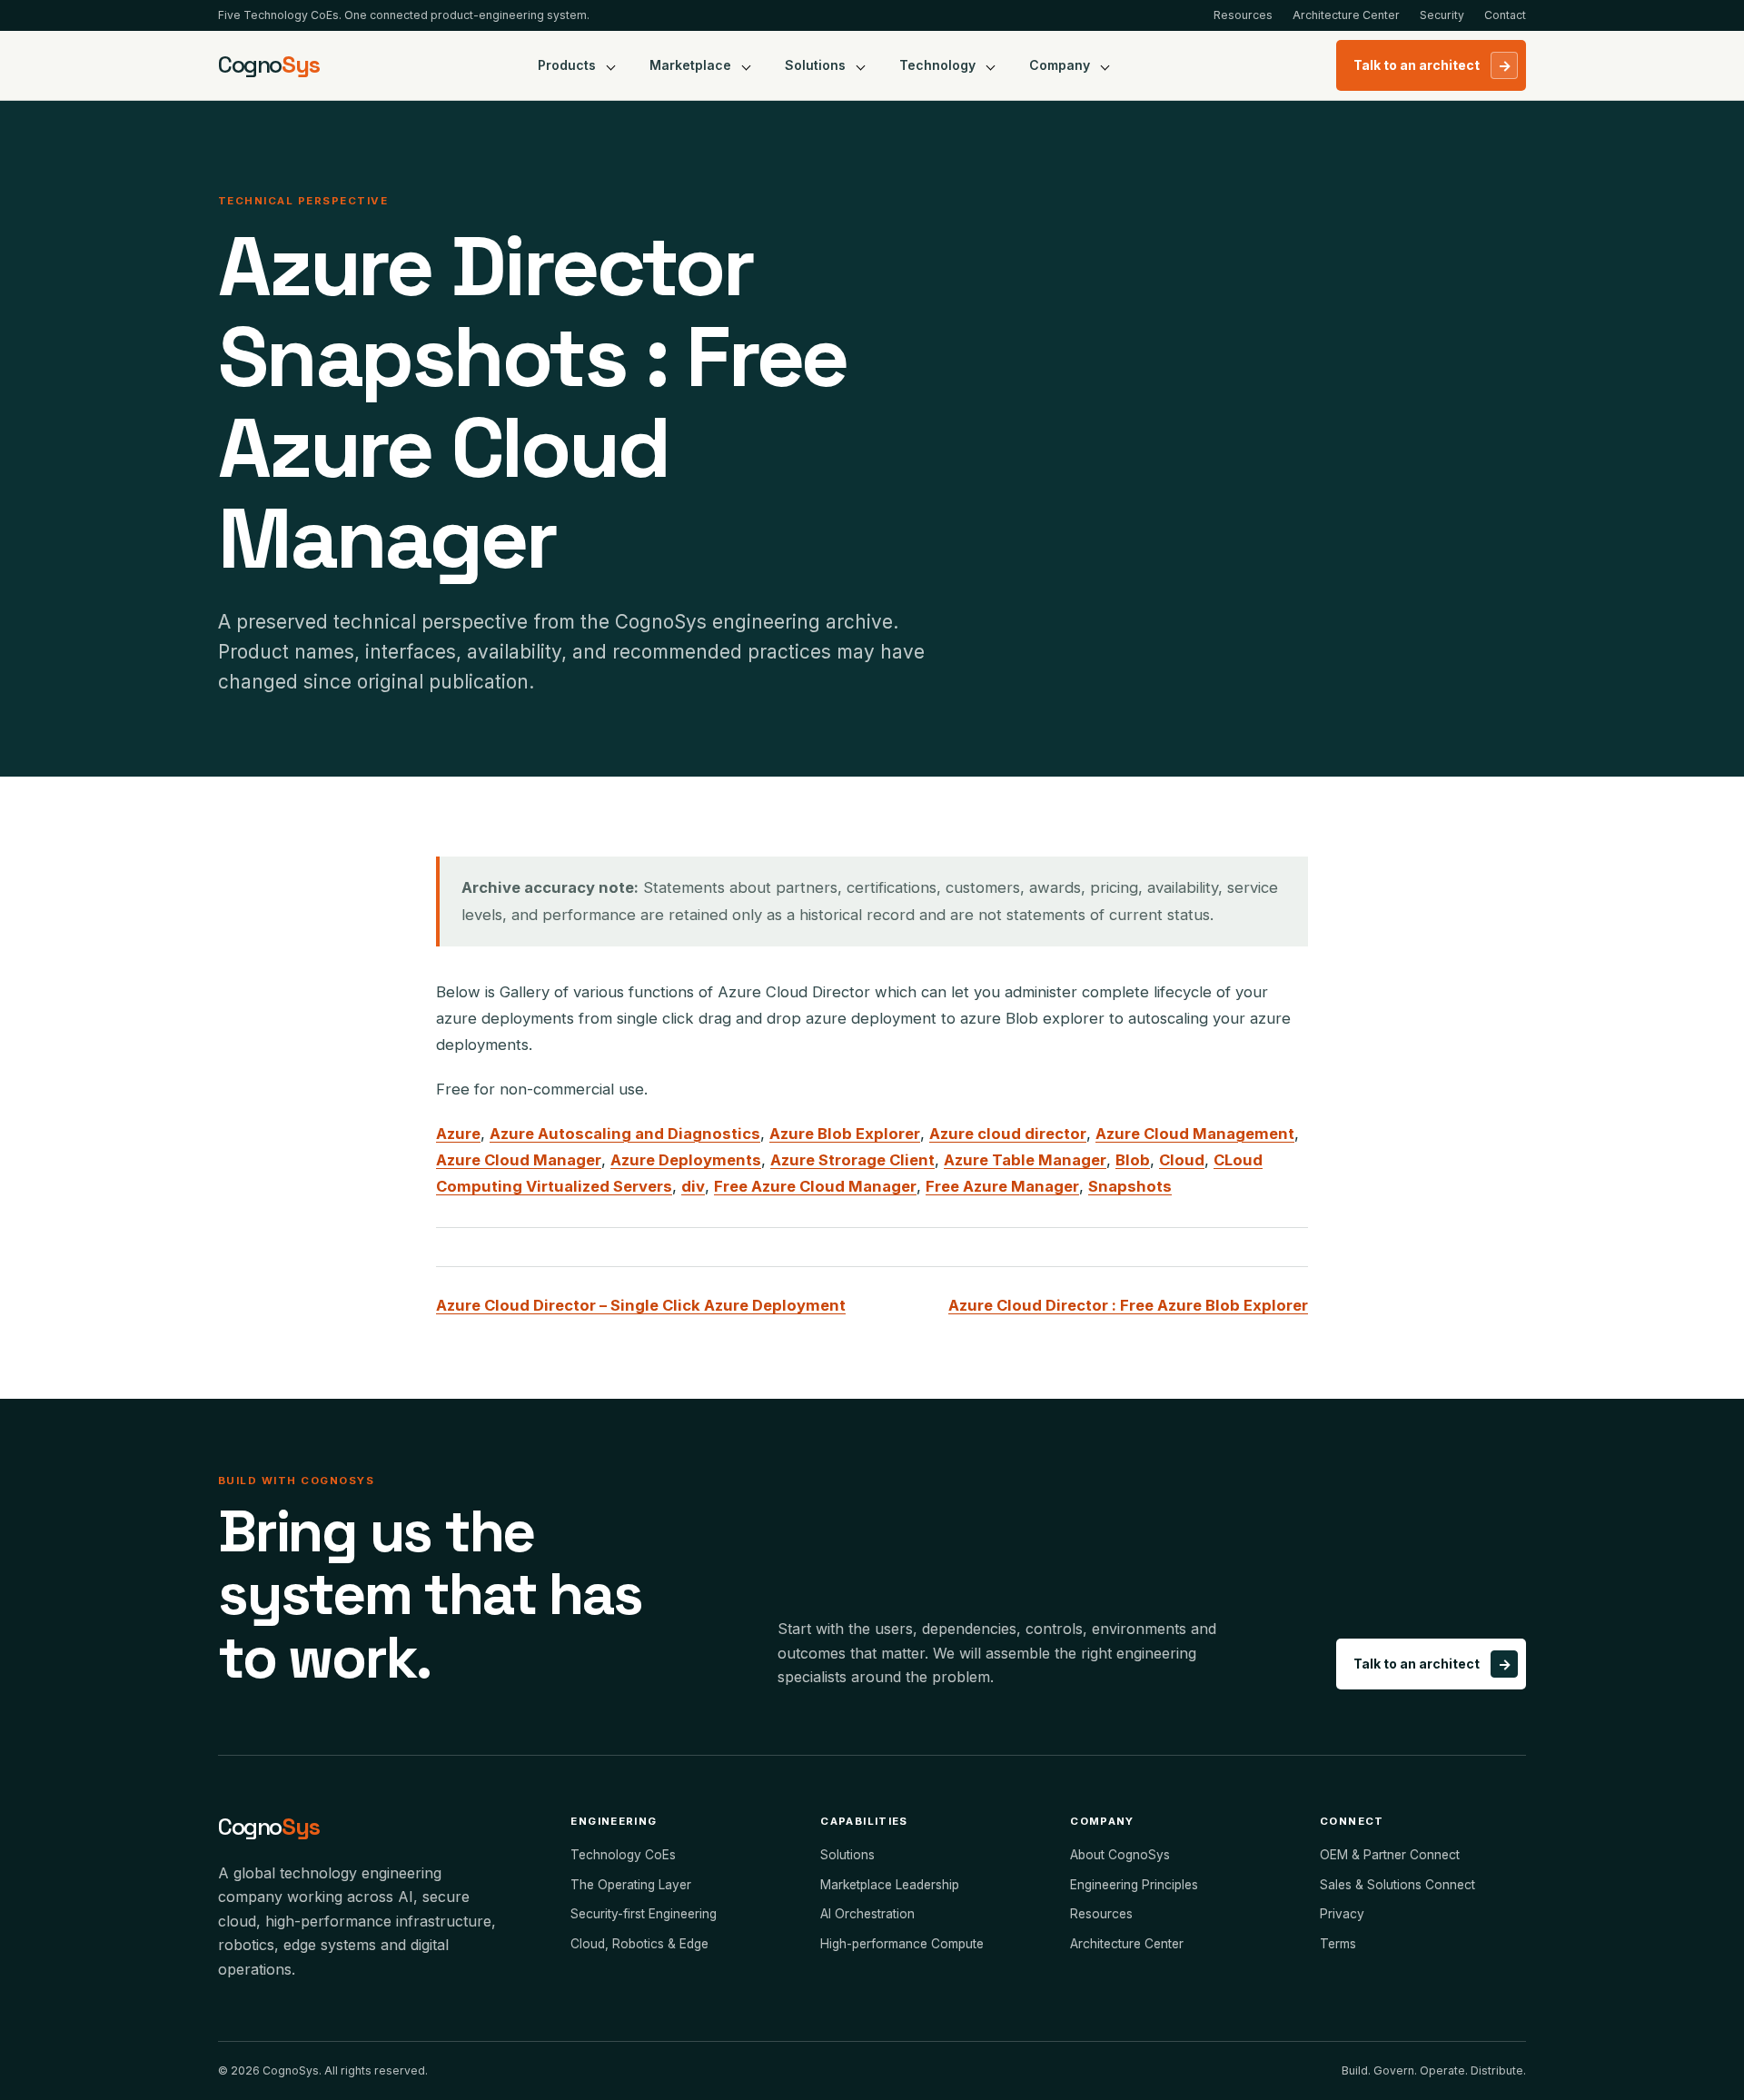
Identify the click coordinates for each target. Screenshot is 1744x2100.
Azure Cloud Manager (519, 1160)
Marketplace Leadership (890, 1885)
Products (567, 65)
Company (1060, 65)
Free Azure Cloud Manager (815, 1186)
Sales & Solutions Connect (1397, 1885)
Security (1442, 15)
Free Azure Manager (1002, 1186)
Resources (1243, 15)
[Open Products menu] (611, 65)
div (693, 1186)
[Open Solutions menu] (861, 65)
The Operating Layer (631, 1885)
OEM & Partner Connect (1390, 1855)
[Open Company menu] (1105, 65)
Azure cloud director (1008, 1134)
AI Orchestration (867, 1914)
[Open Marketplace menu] (747, 65)
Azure (458, 1134)
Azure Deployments (686, 1160)
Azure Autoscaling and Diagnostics (625, 1134)
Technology (937, 65)
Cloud (1182, 1160)
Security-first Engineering (644, 1914)
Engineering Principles (1134, 1885)
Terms (1338, 1944)
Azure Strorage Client (852, 1160)
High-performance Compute (902, 1944)
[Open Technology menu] (991, 65)
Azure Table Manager (1025, 1160)
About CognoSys (1120, 1855)
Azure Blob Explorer (845, 1134)
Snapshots (1130, 1186)
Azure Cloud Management (1195, 1134)
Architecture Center (1346, 15)
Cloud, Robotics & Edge (639, 1944)
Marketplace (690, 65)
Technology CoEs (623, 1855)
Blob (1133, 1160)
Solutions (815, 65)
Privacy (1342, 1914)
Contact (1505, 15)
